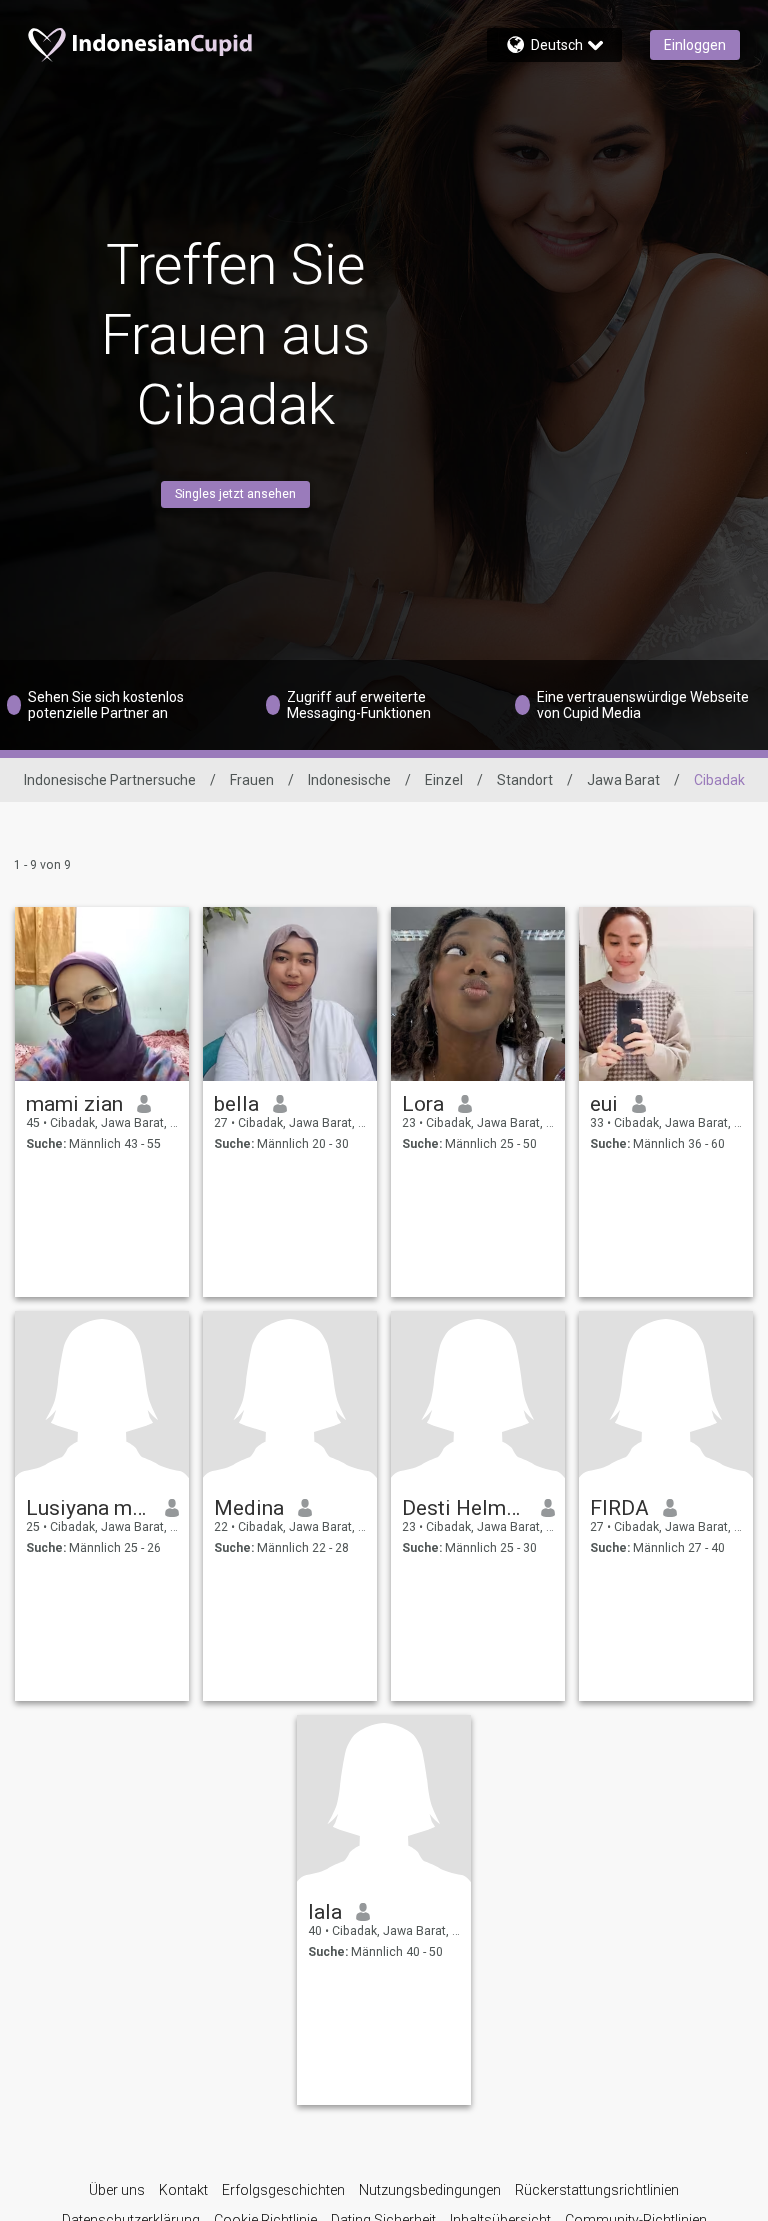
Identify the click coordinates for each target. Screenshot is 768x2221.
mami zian (74, 1104)
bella (236, 1104)
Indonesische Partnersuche (110, 780)
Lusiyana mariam (88, 1508)
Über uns (117, 2190)
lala (325, 1912)
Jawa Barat (623, 780)
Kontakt (183, 2190)
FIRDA (619, 1508)
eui (604, 1104)
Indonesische (349, 780)
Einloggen (695, 45)
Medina (249, 1508)
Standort (525, 780)
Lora (423, 1104)
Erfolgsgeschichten (283, 2190)
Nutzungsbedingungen (430, 2190)
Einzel (444, 780)
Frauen (252, 780)
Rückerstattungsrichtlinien (597, 2190)
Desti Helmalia (464, 1508)
